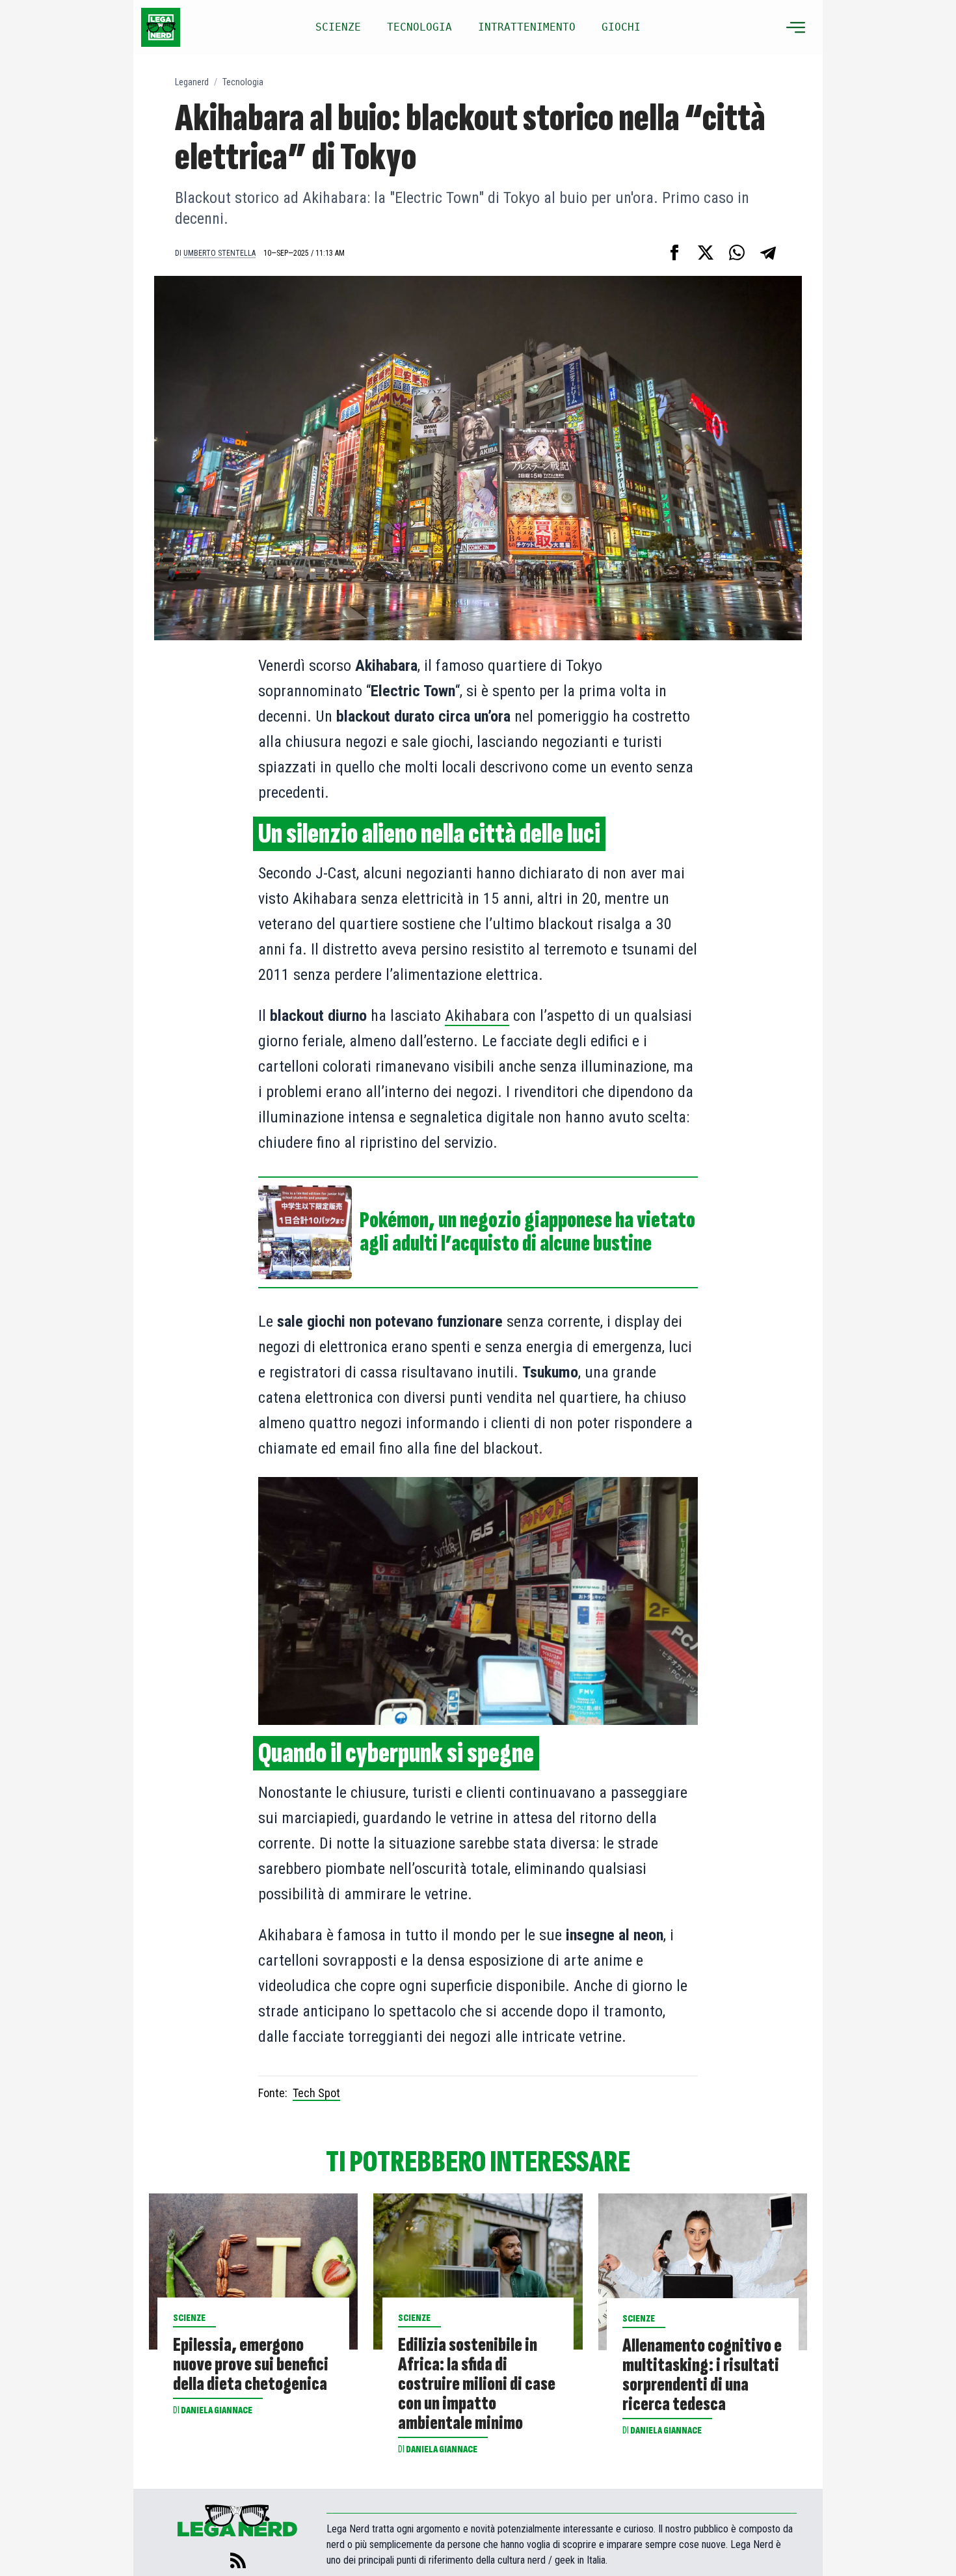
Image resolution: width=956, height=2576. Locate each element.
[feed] (238, 2560)
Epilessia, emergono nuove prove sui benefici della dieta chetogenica (251, 2365)
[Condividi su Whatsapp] (737, 252)
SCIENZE (338, 27)
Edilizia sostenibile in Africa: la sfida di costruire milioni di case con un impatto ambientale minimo (477, 2384)
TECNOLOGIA (419, 27)
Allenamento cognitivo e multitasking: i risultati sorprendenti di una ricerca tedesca (702, 2375)
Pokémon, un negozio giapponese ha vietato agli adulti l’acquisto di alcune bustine (527, 1232)
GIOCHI (621, 27)
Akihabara (477, 1016)
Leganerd (192, 82)
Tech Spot (316, 2093)
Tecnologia (243, 82)
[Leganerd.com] (161, 27)
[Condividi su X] (706, 252)
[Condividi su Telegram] (768, 252)
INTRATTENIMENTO (527, 27)
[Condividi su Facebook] (674, 252)
